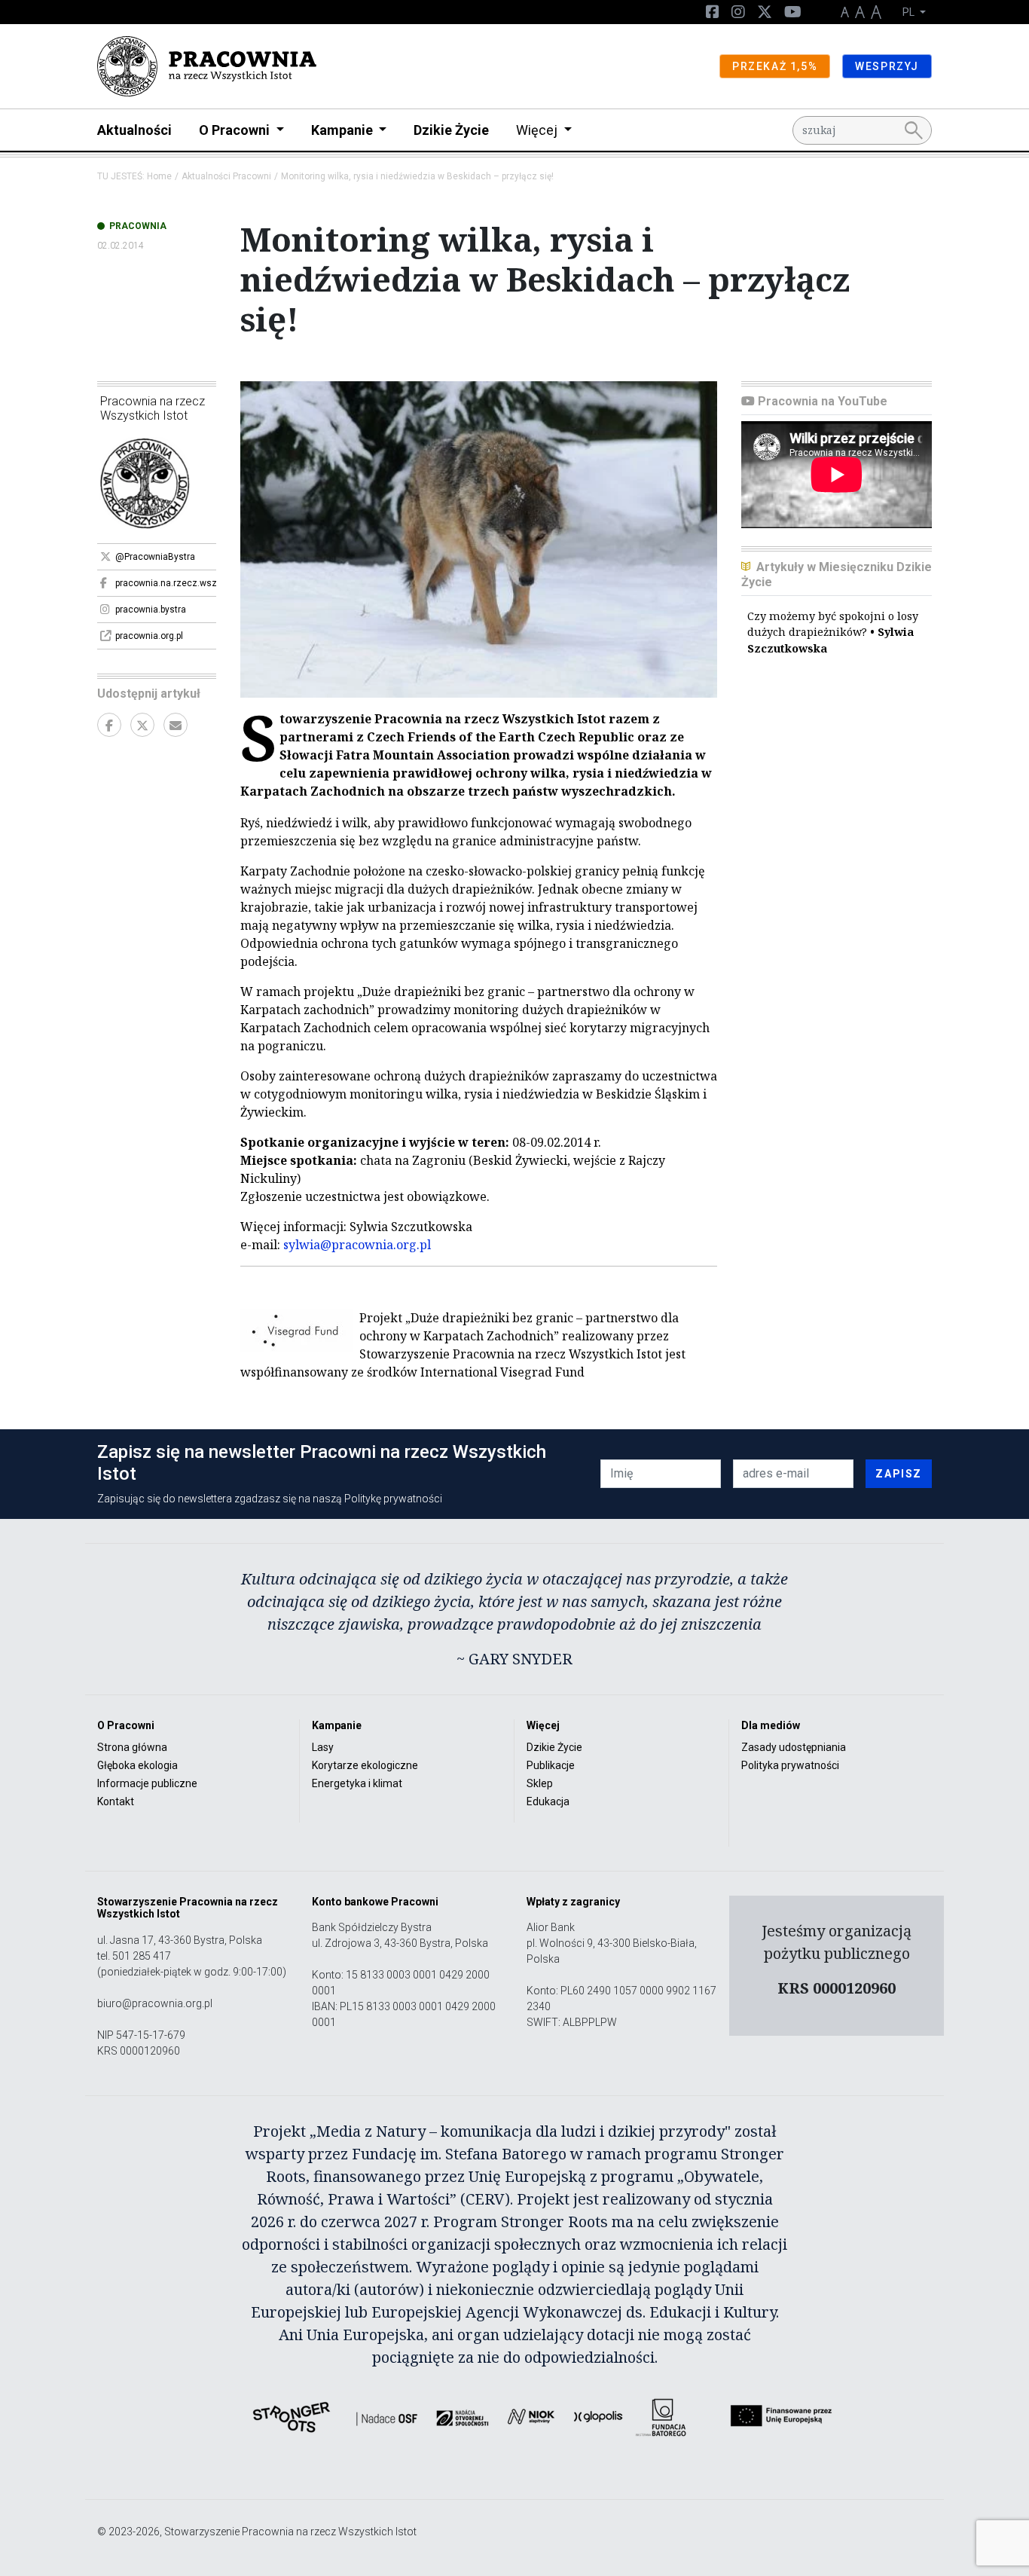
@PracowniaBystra (155, 557)
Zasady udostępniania (794, 1747)
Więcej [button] (538, 130)
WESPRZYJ (887, 66)
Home (159, 176)
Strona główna (132, 1747)
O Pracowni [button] (236, 130)
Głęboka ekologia (137, 1765)
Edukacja (548, 1801)
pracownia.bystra (151, 610)
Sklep (540, 1783)
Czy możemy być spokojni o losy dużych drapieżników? (833, 632)
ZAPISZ (899, 1474)
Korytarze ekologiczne (365, 1765)
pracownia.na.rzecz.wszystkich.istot (166, 583)
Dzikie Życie (451, 130)
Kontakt (116, 1801)
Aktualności (134, 130)
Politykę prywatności (393, 1499)
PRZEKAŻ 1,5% (775, 66)
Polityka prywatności (790, 1765)
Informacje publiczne (147, 1783)
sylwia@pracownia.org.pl (357, 1245)
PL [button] (910, 12)
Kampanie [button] (344, 130)
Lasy (323, 1747)
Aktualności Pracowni (226, 176)
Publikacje (551, 1765)
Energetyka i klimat (357, 1783)
